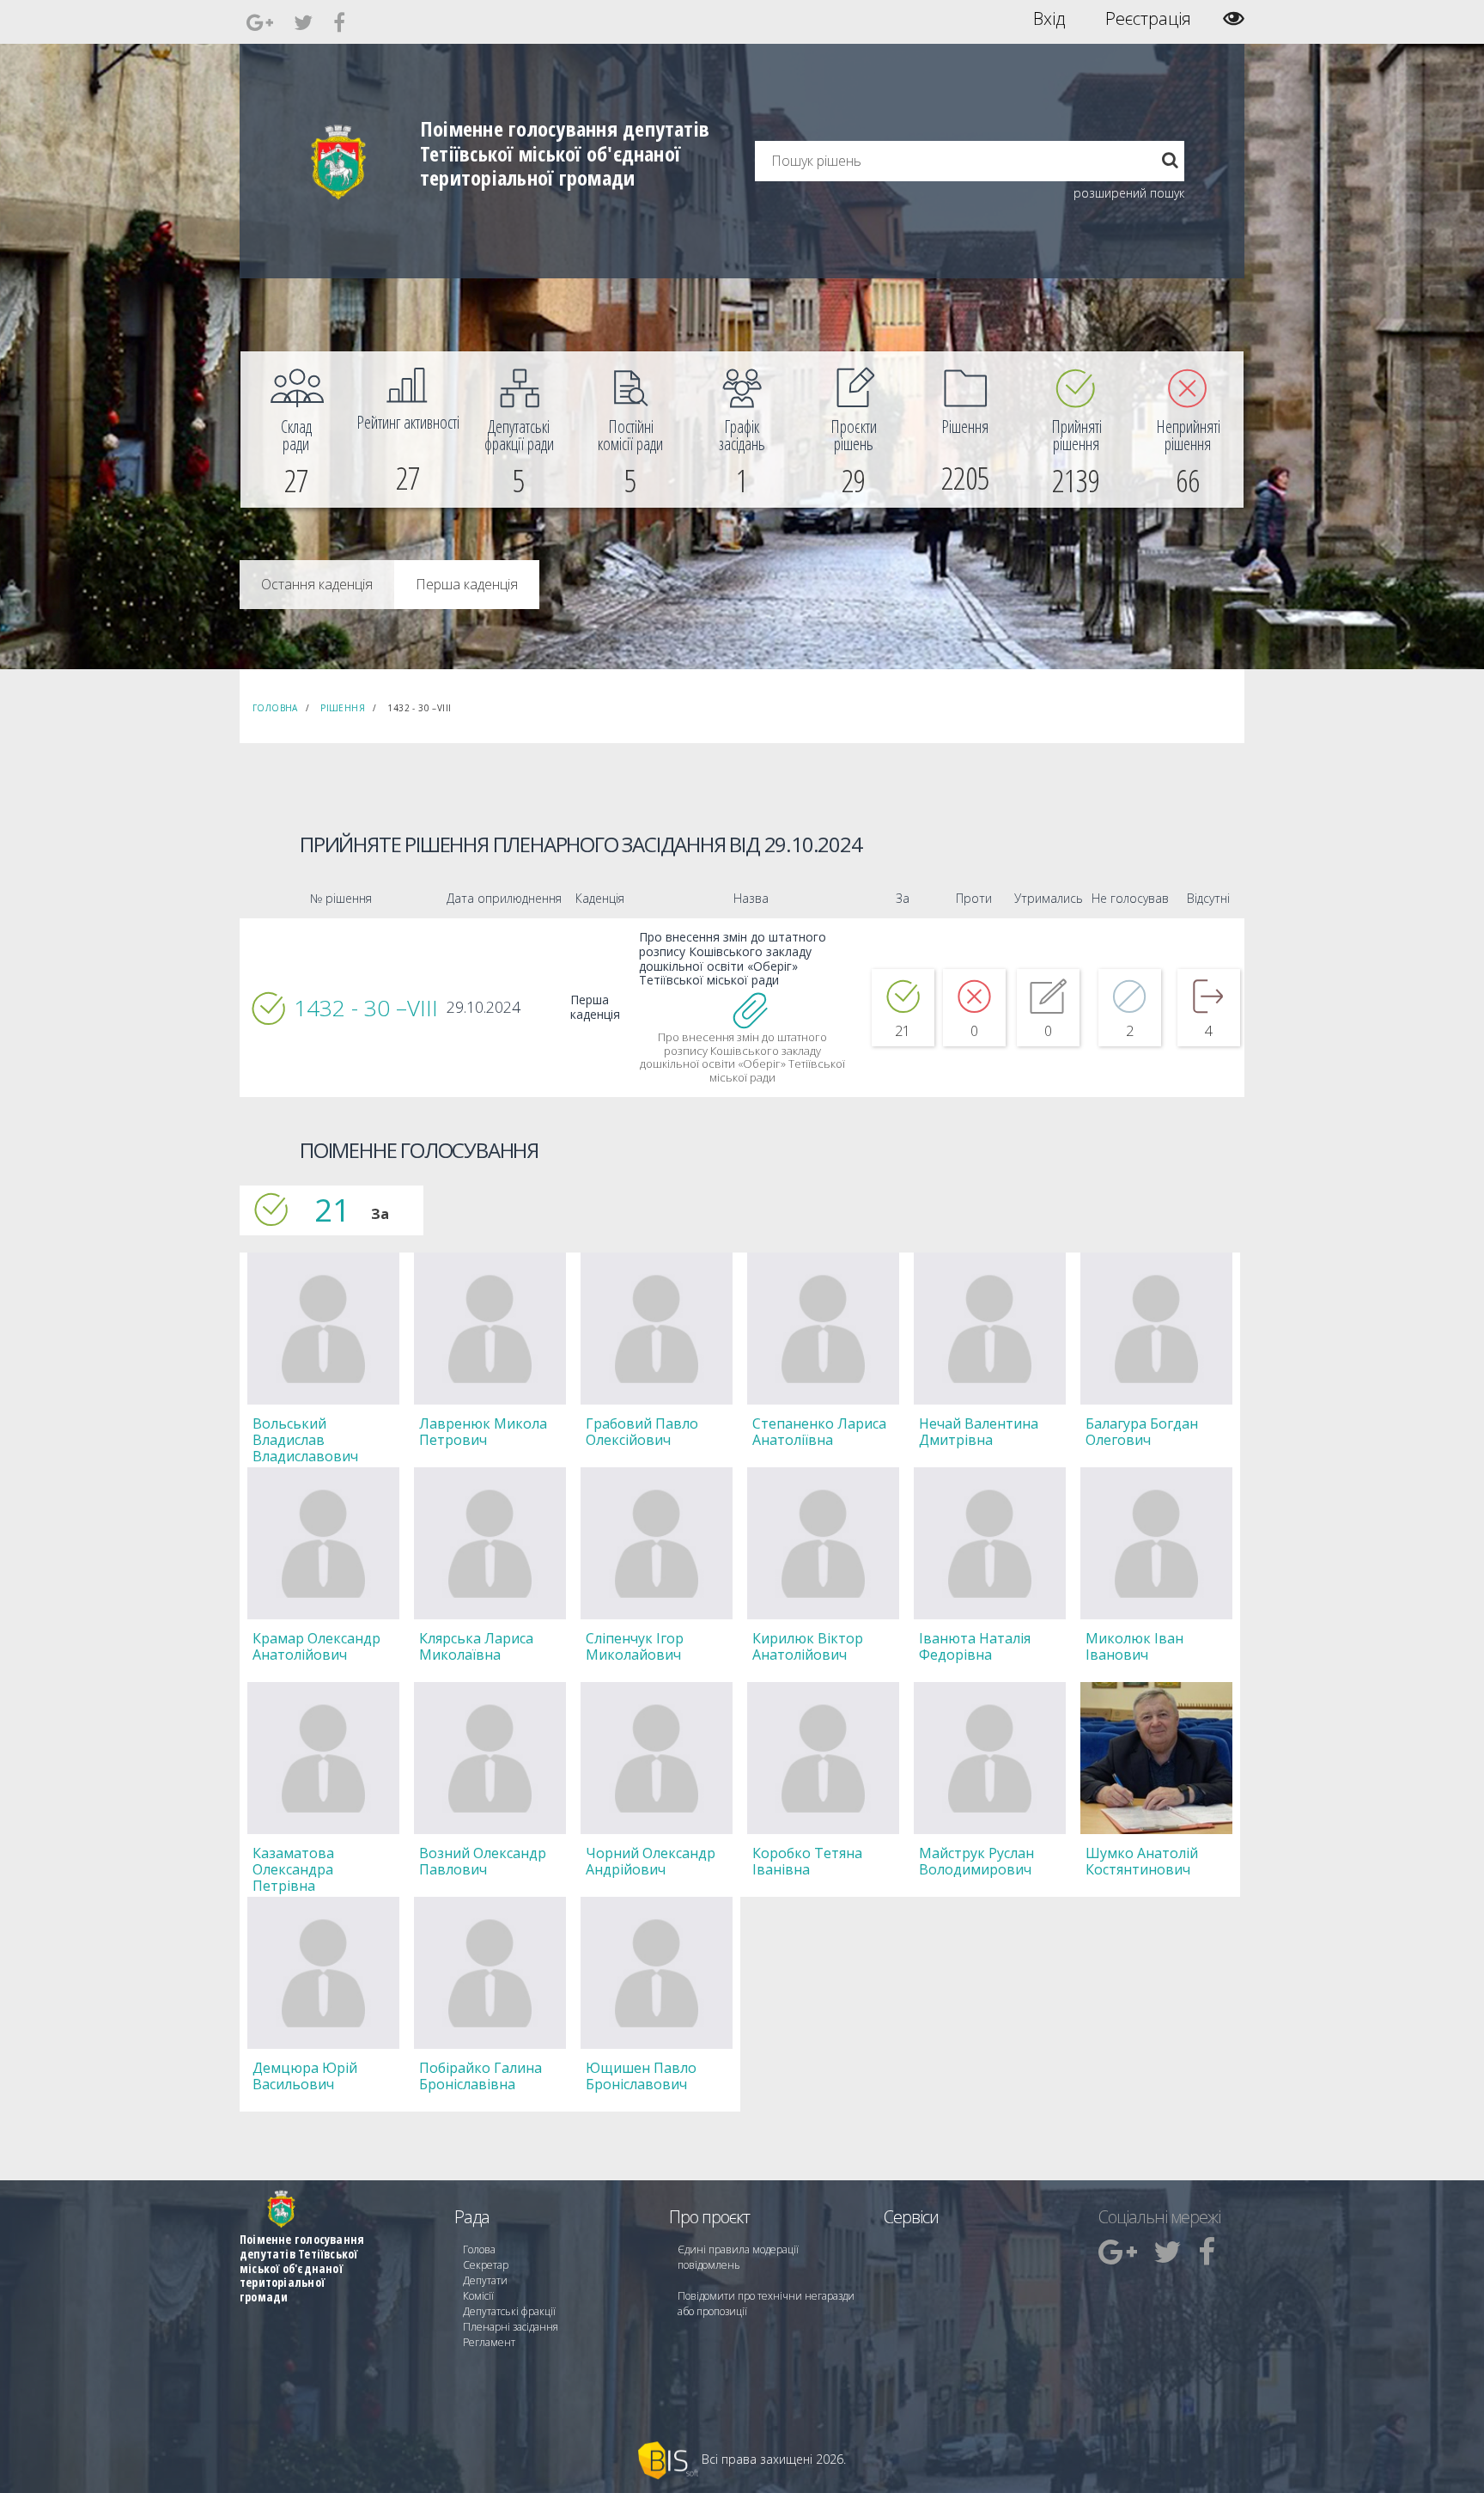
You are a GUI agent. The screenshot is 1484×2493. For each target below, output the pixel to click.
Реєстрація (1148, 19)
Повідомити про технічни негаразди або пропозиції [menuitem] (766, 2304)
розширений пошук (1129, 193)
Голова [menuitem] (479, 2249)
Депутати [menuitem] (485, 2280)
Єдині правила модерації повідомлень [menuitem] (738, 2257)
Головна (275, 708)
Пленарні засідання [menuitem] (511, 2327)
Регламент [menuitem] (489, 2342)
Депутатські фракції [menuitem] (509, 2311)
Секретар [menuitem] (486, 2265)
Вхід (1049, 19)
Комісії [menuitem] (478, 2296)
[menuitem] (296, 430)
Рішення (343, 708)
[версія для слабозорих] (1234, 18)
